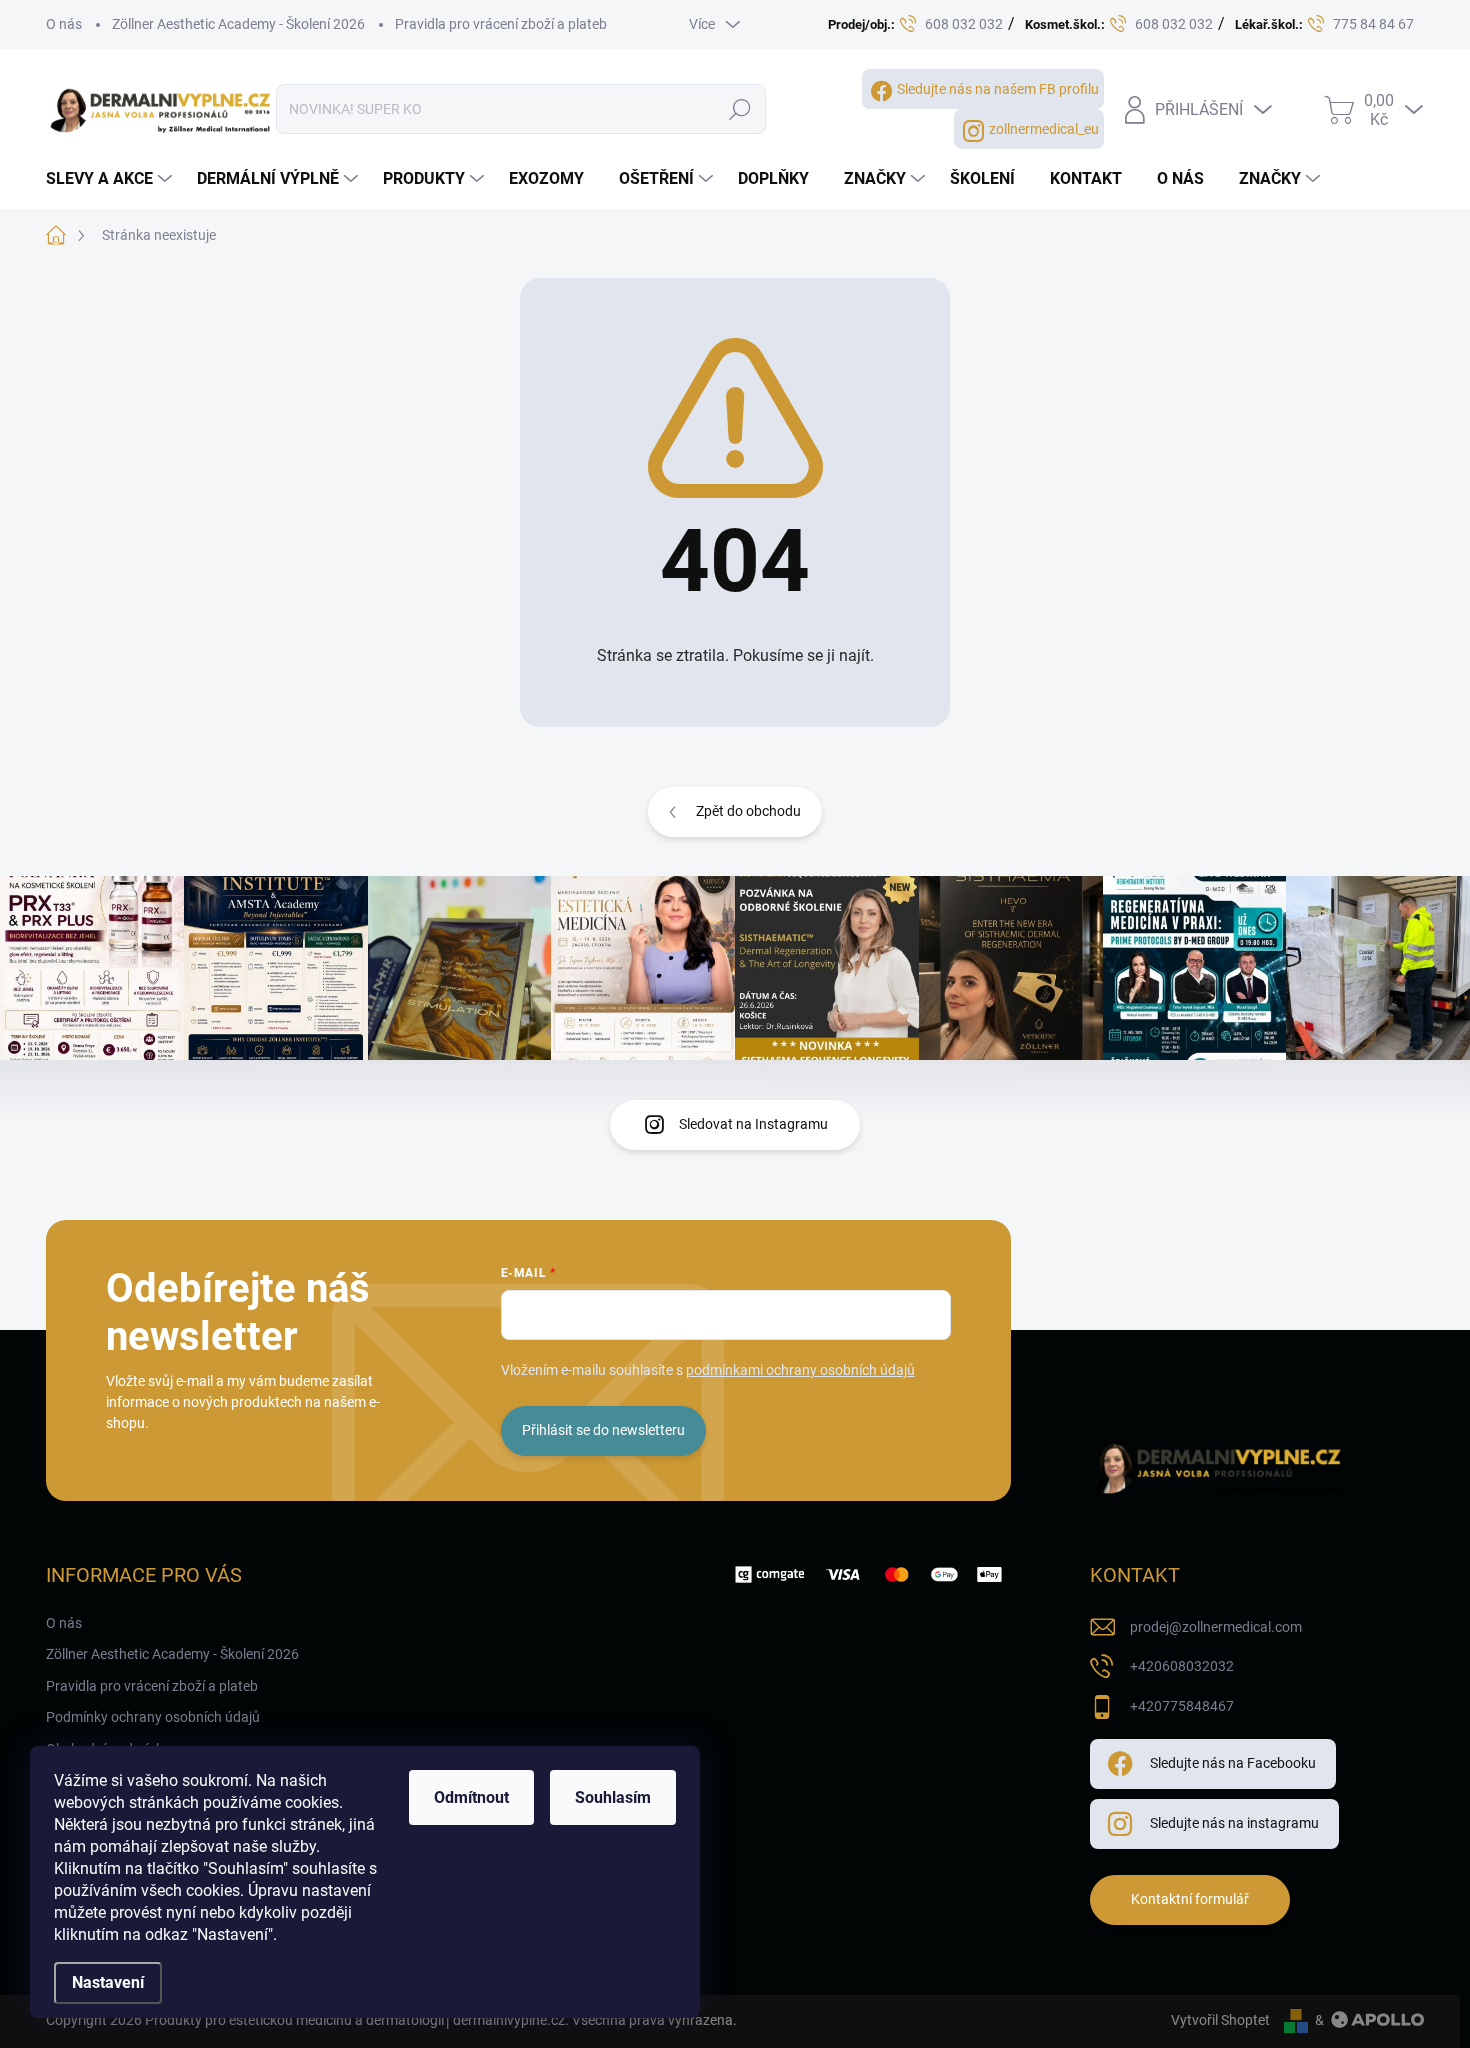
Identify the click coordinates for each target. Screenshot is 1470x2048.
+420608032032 (1182, 1666)
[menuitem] (111, 179)
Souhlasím (613, 1797)
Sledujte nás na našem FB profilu (998, 89)
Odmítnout (471, 1797)
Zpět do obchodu (748, 811)
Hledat (740, 109)
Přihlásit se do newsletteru (603, 1430)
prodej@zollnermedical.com (1216, 1627)
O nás (64, 24)
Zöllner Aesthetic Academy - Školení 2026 (238, 24)
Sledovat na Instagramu (753, 1124)
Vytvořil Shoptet (1220, 2020)
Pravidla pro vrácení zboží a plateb (501, 24)
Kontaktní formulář (1190, 1899)
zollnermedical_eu (1044, 129)
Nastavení (108, 1982)
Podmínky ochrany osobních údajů (153, 1717)
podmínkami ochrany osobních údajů (800, 1370)
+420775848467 (1182, 1706)
